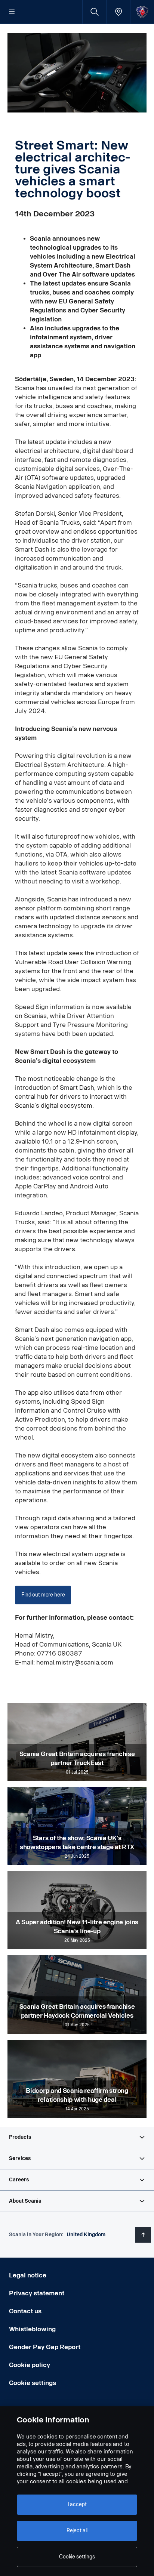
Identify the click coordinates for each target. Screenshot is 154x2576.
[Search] (94, 12)
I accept (77, 2504)
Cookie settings (33, 2383)
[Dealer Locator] (118, 12)
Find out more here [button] (43, 1595)
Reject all (77, 2531)
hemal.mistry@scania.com (75, 1662)
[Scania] (142, 12)
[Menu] (12, 12)
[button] (77, 2137)
